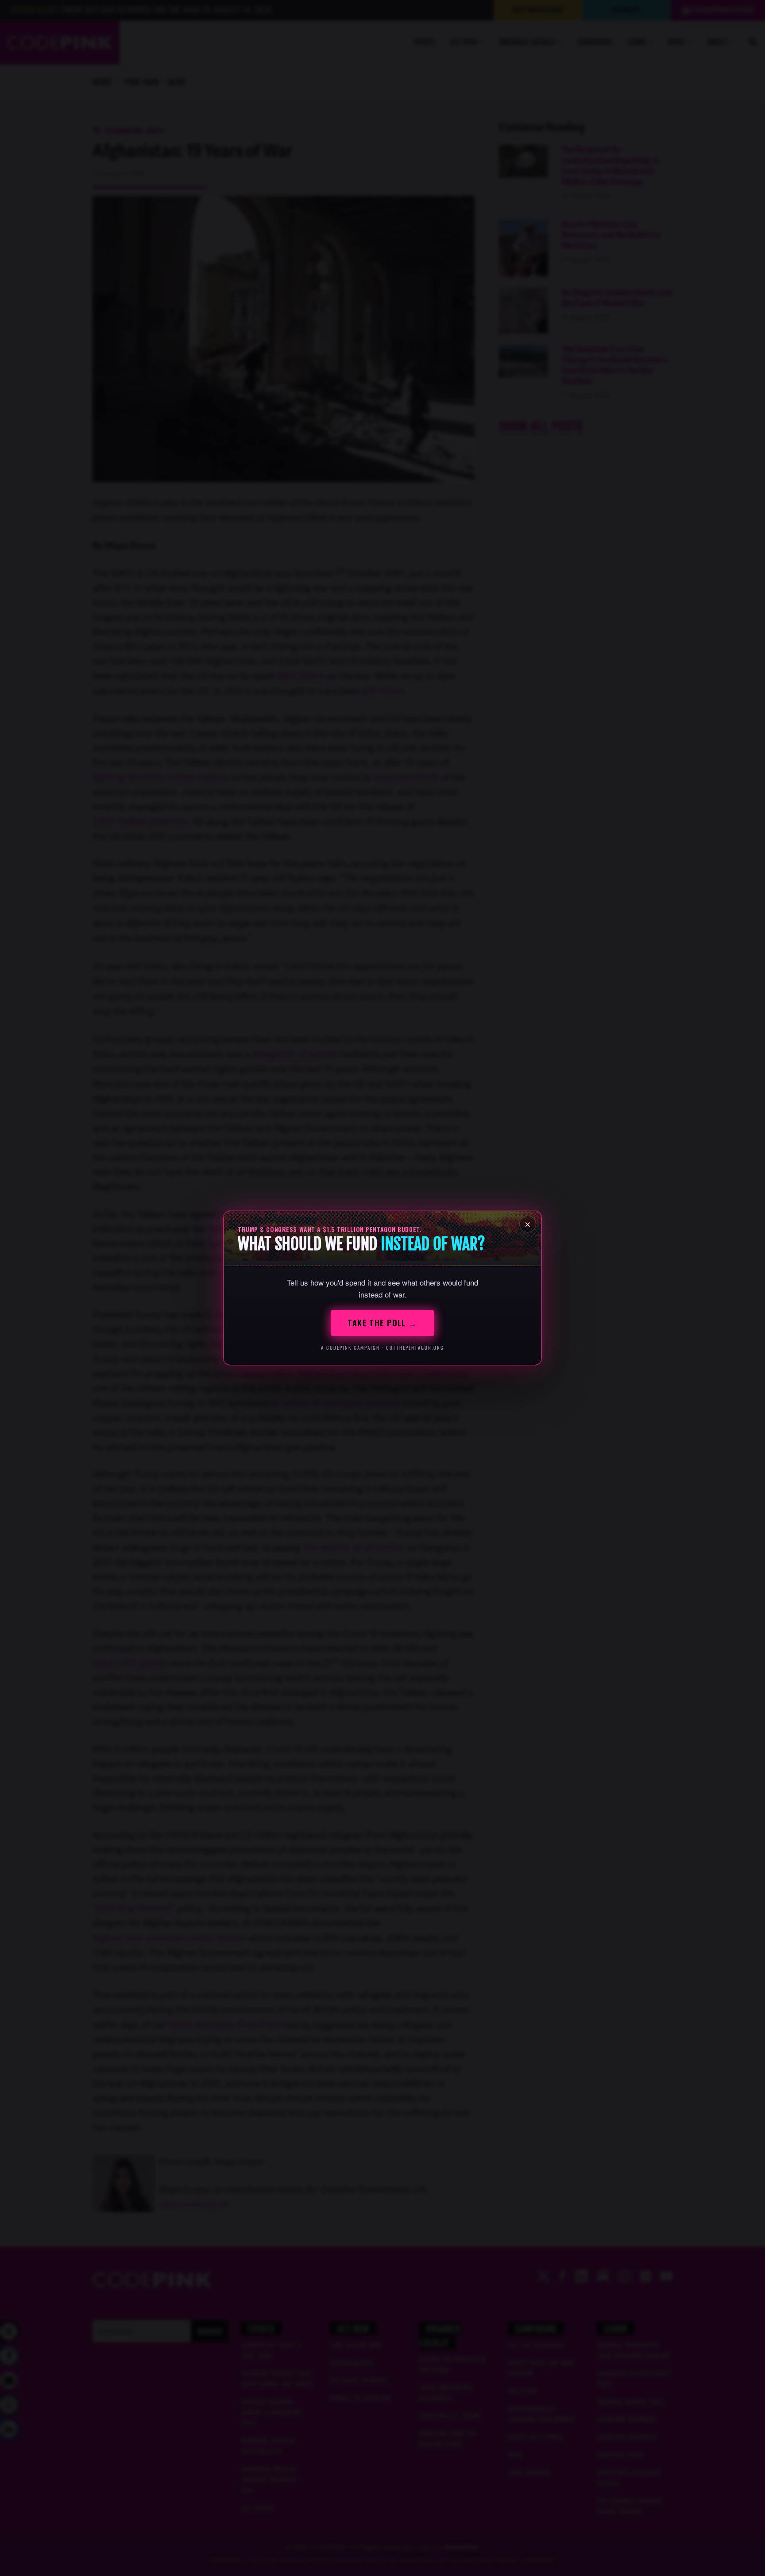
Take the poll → (382, 1323)
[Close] (528, 1224)
